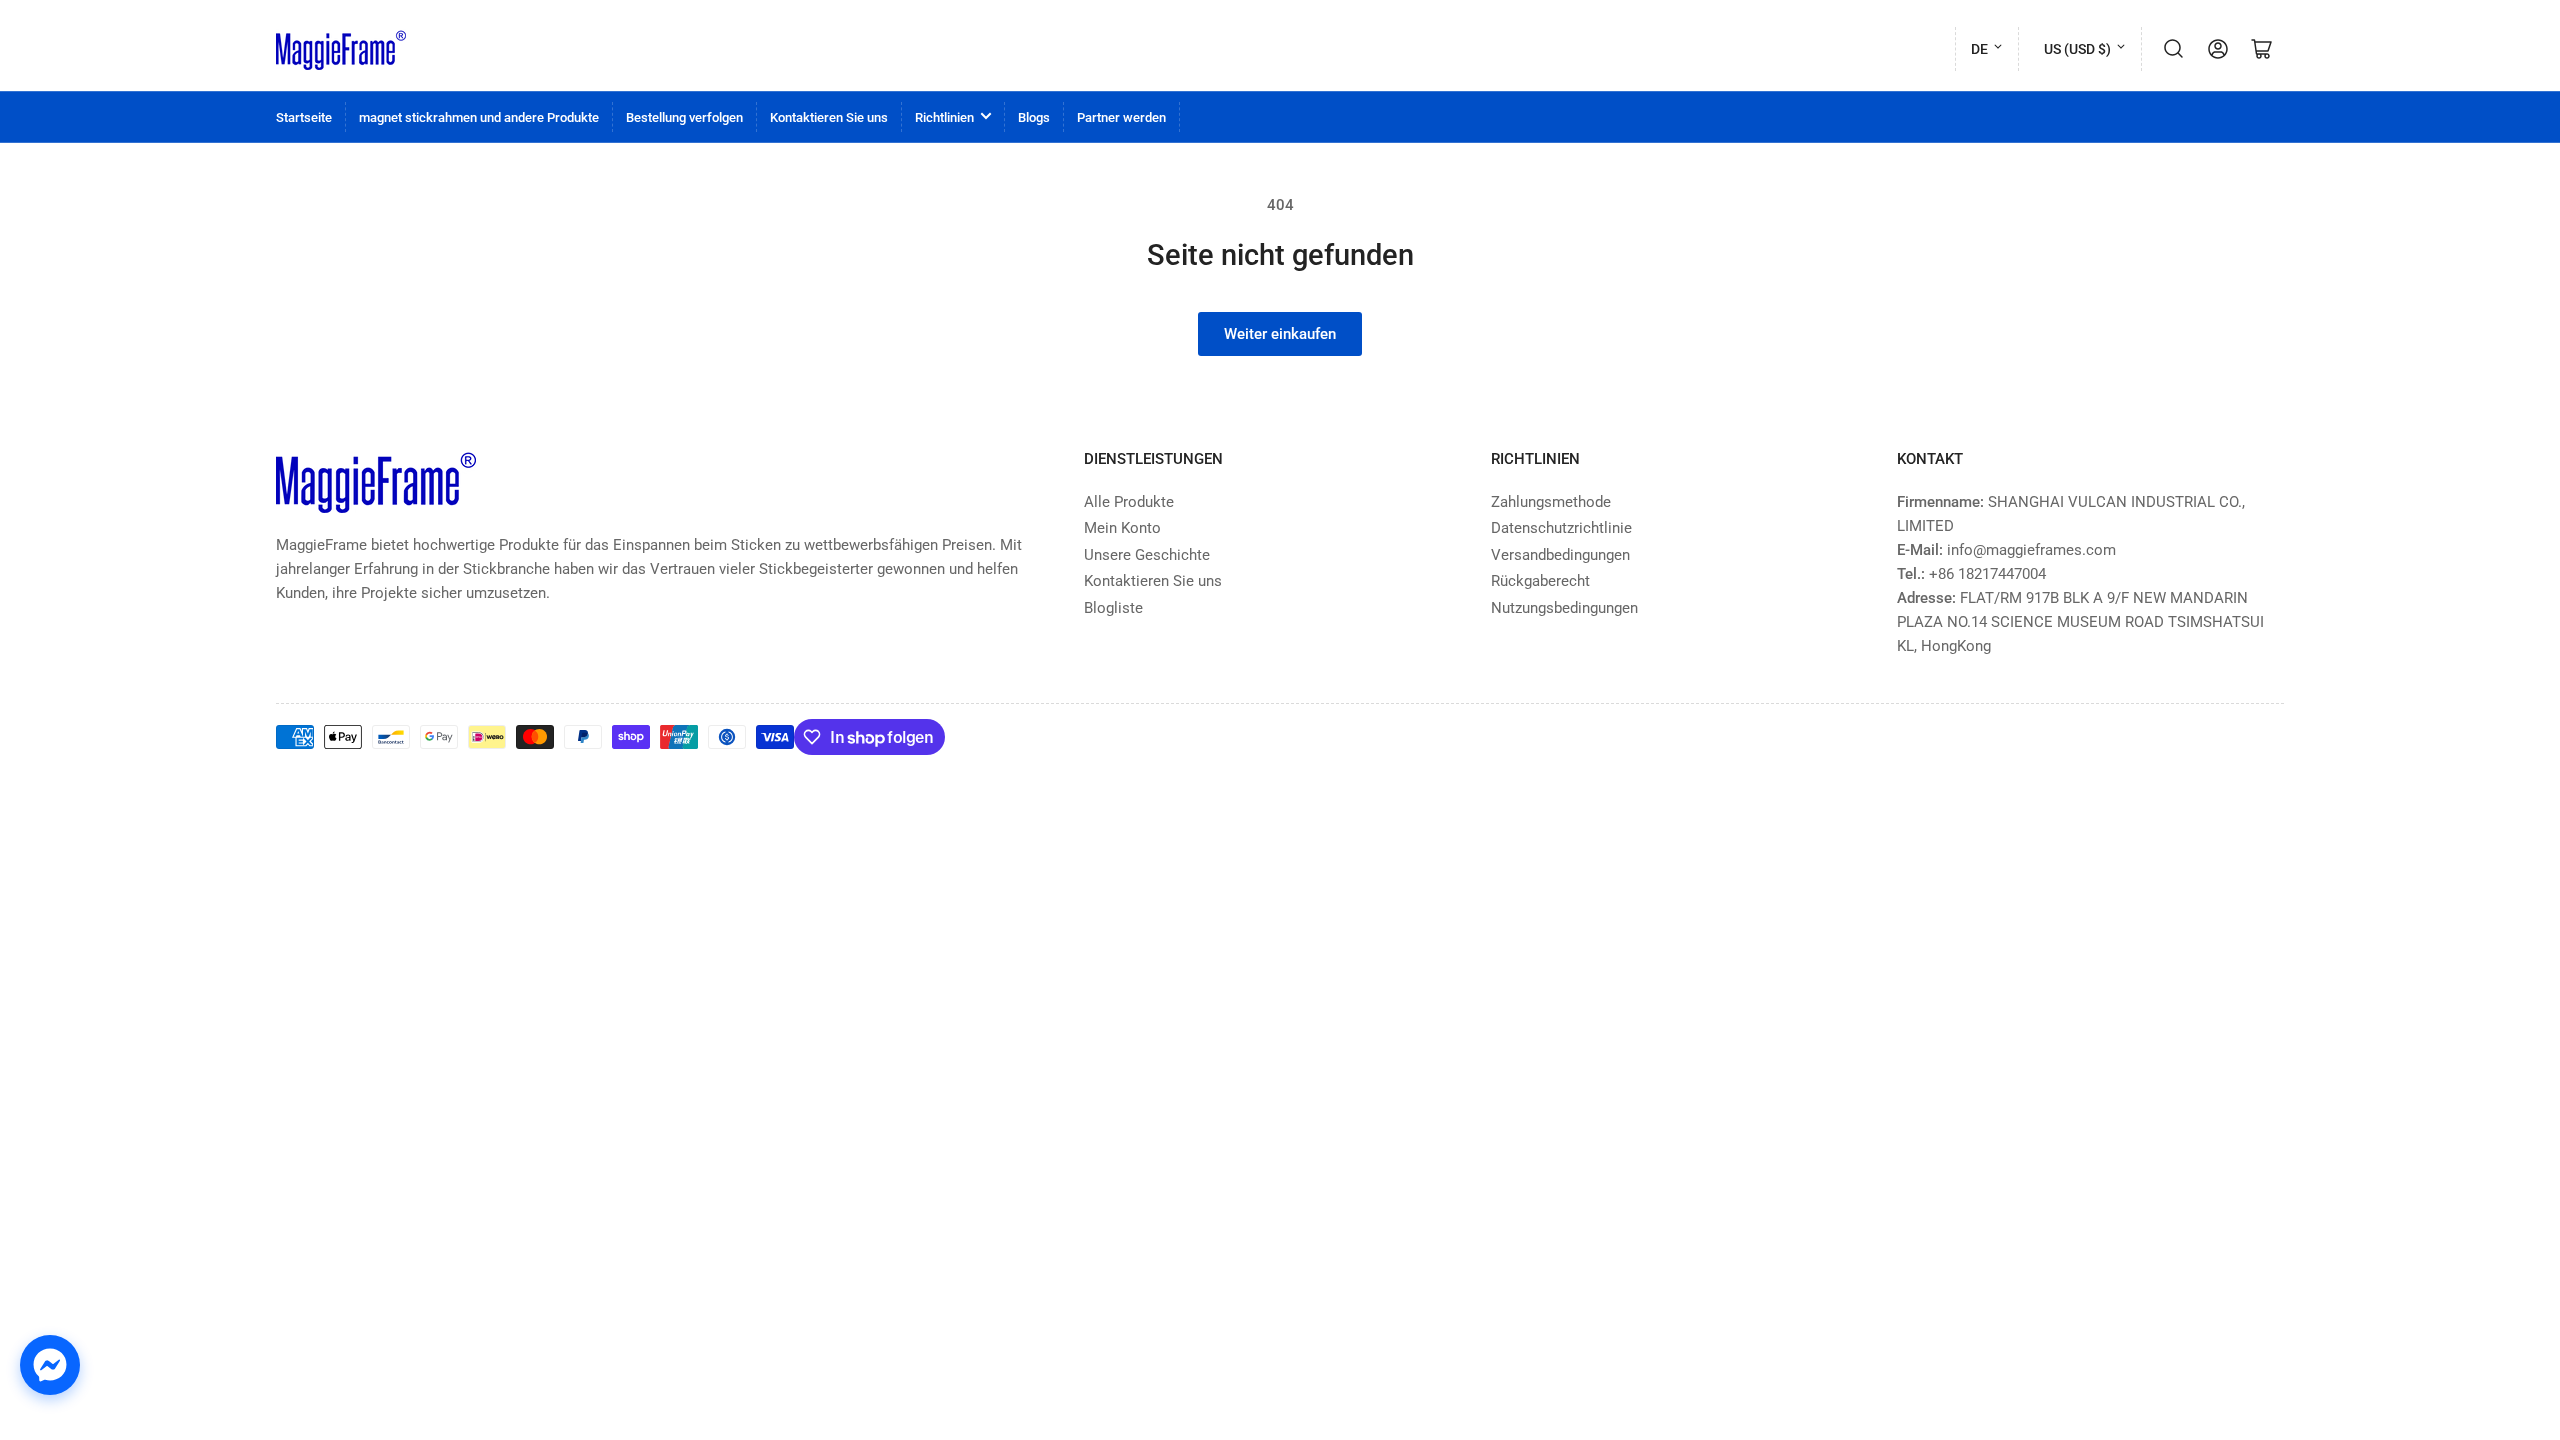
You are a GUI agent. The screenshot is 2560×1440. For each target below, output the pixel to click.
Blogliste (1113, 608)
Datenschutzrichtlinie (1561, 528)
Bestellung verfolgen (684, 117)
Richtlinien (944, 117)
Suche (2174, 49)
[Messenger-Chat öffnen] (50, 1365)
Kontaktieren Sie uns (829, 117)
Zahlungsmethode (1551, 502)
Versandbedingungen (1560, 555)
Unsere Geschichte (1147, 555)
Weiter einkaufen (1280, 334)
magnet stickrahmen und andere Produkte (479, 117)
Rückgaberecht (1540, 581)
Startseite (304, 117)
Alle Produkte (1129, 502)
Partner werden (1121, 117)
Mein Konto (1122, 528)
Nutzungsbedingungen (1564, 608)
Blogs (1034, 117)
